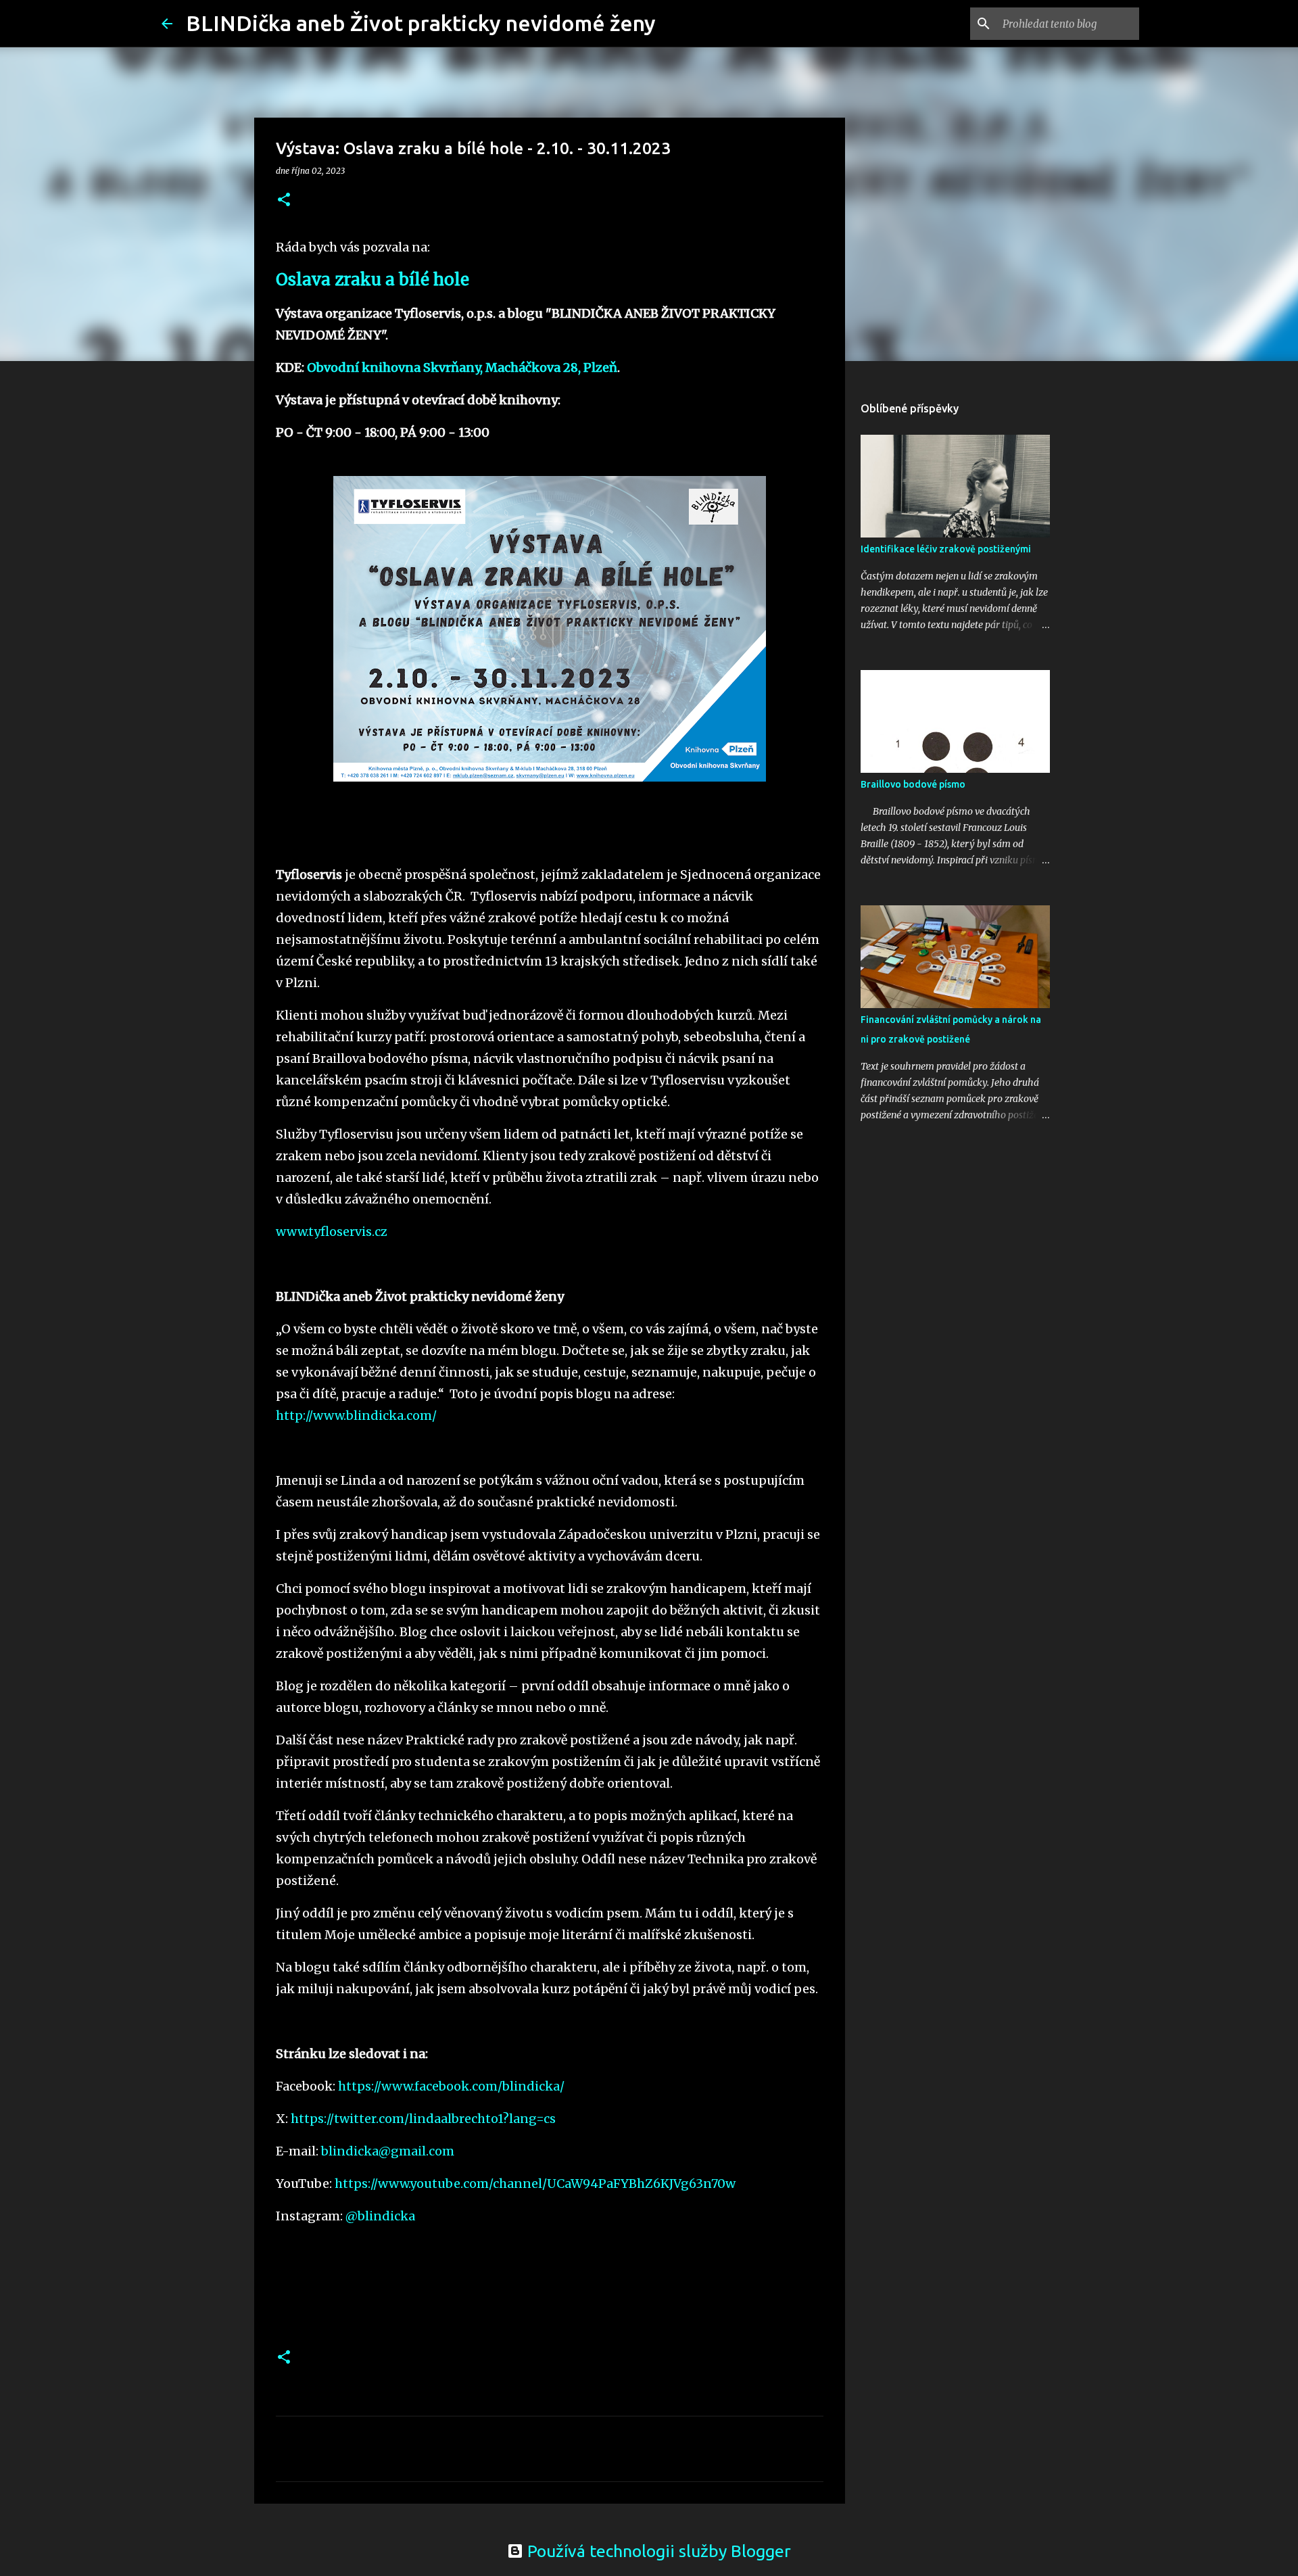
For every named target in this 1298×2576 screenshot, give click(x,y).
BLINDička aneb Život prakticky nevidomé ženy (421, 23)
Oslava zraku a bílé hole (372, 280)
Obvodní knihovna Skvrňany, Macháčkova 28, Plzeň (462, 367)
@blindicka (380, 2216)
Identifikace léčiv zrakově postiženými (946, 549)
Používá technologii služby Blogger (657, 2551)
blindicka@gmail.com (388, 2151)
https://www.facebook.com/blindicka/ (451, 2086)
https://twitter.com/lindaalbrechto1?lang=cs (423, 2119)
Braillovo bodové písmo (913, 784)
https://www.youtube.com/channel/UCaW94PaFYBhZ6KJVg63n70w (535, 2184)
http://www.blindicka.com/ (356, 1415)
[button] (284, 200)
